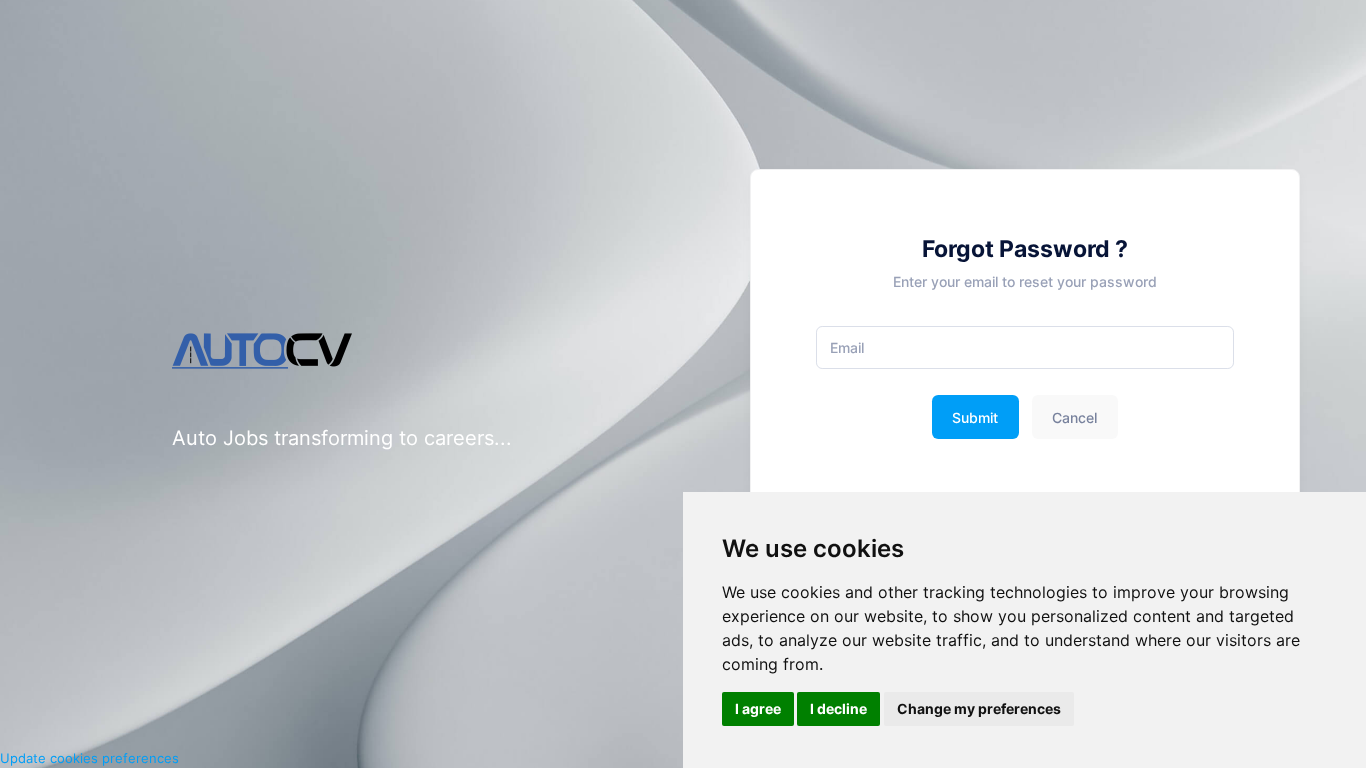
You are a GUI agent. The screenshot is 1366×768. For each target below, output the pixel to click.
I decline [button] (838, 708)
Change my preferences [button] (979, 708)
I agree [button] (758, 708)
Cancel (1074, 417)
